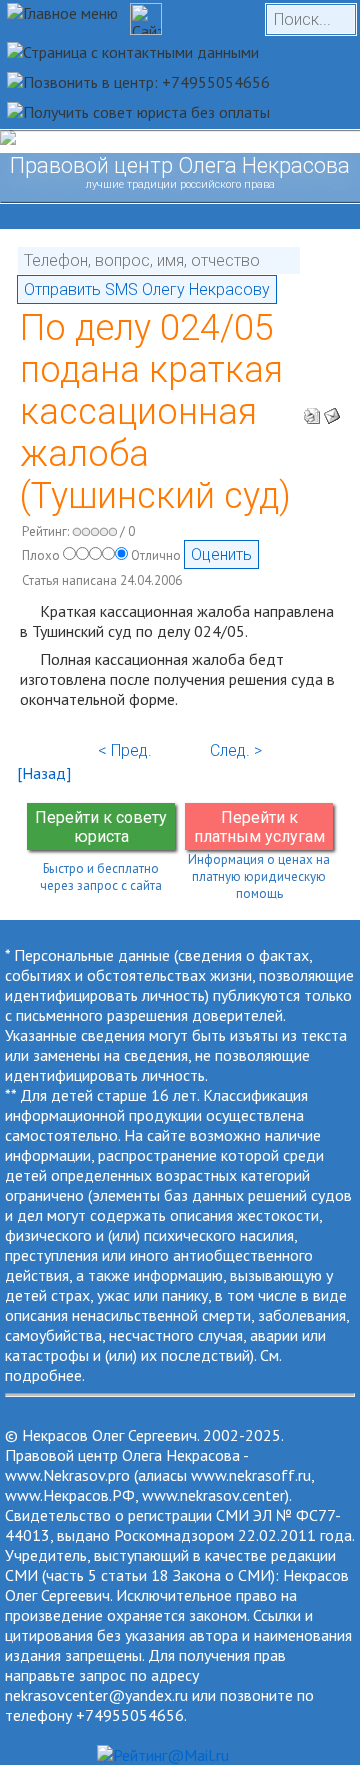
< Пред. (125, 750)
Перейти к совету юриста (101, 827)
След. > (236, 750)
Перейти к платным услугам (259, 827)
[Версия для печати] (312, 410)
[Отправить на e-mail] (332, 410)
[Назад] (44, 773)
